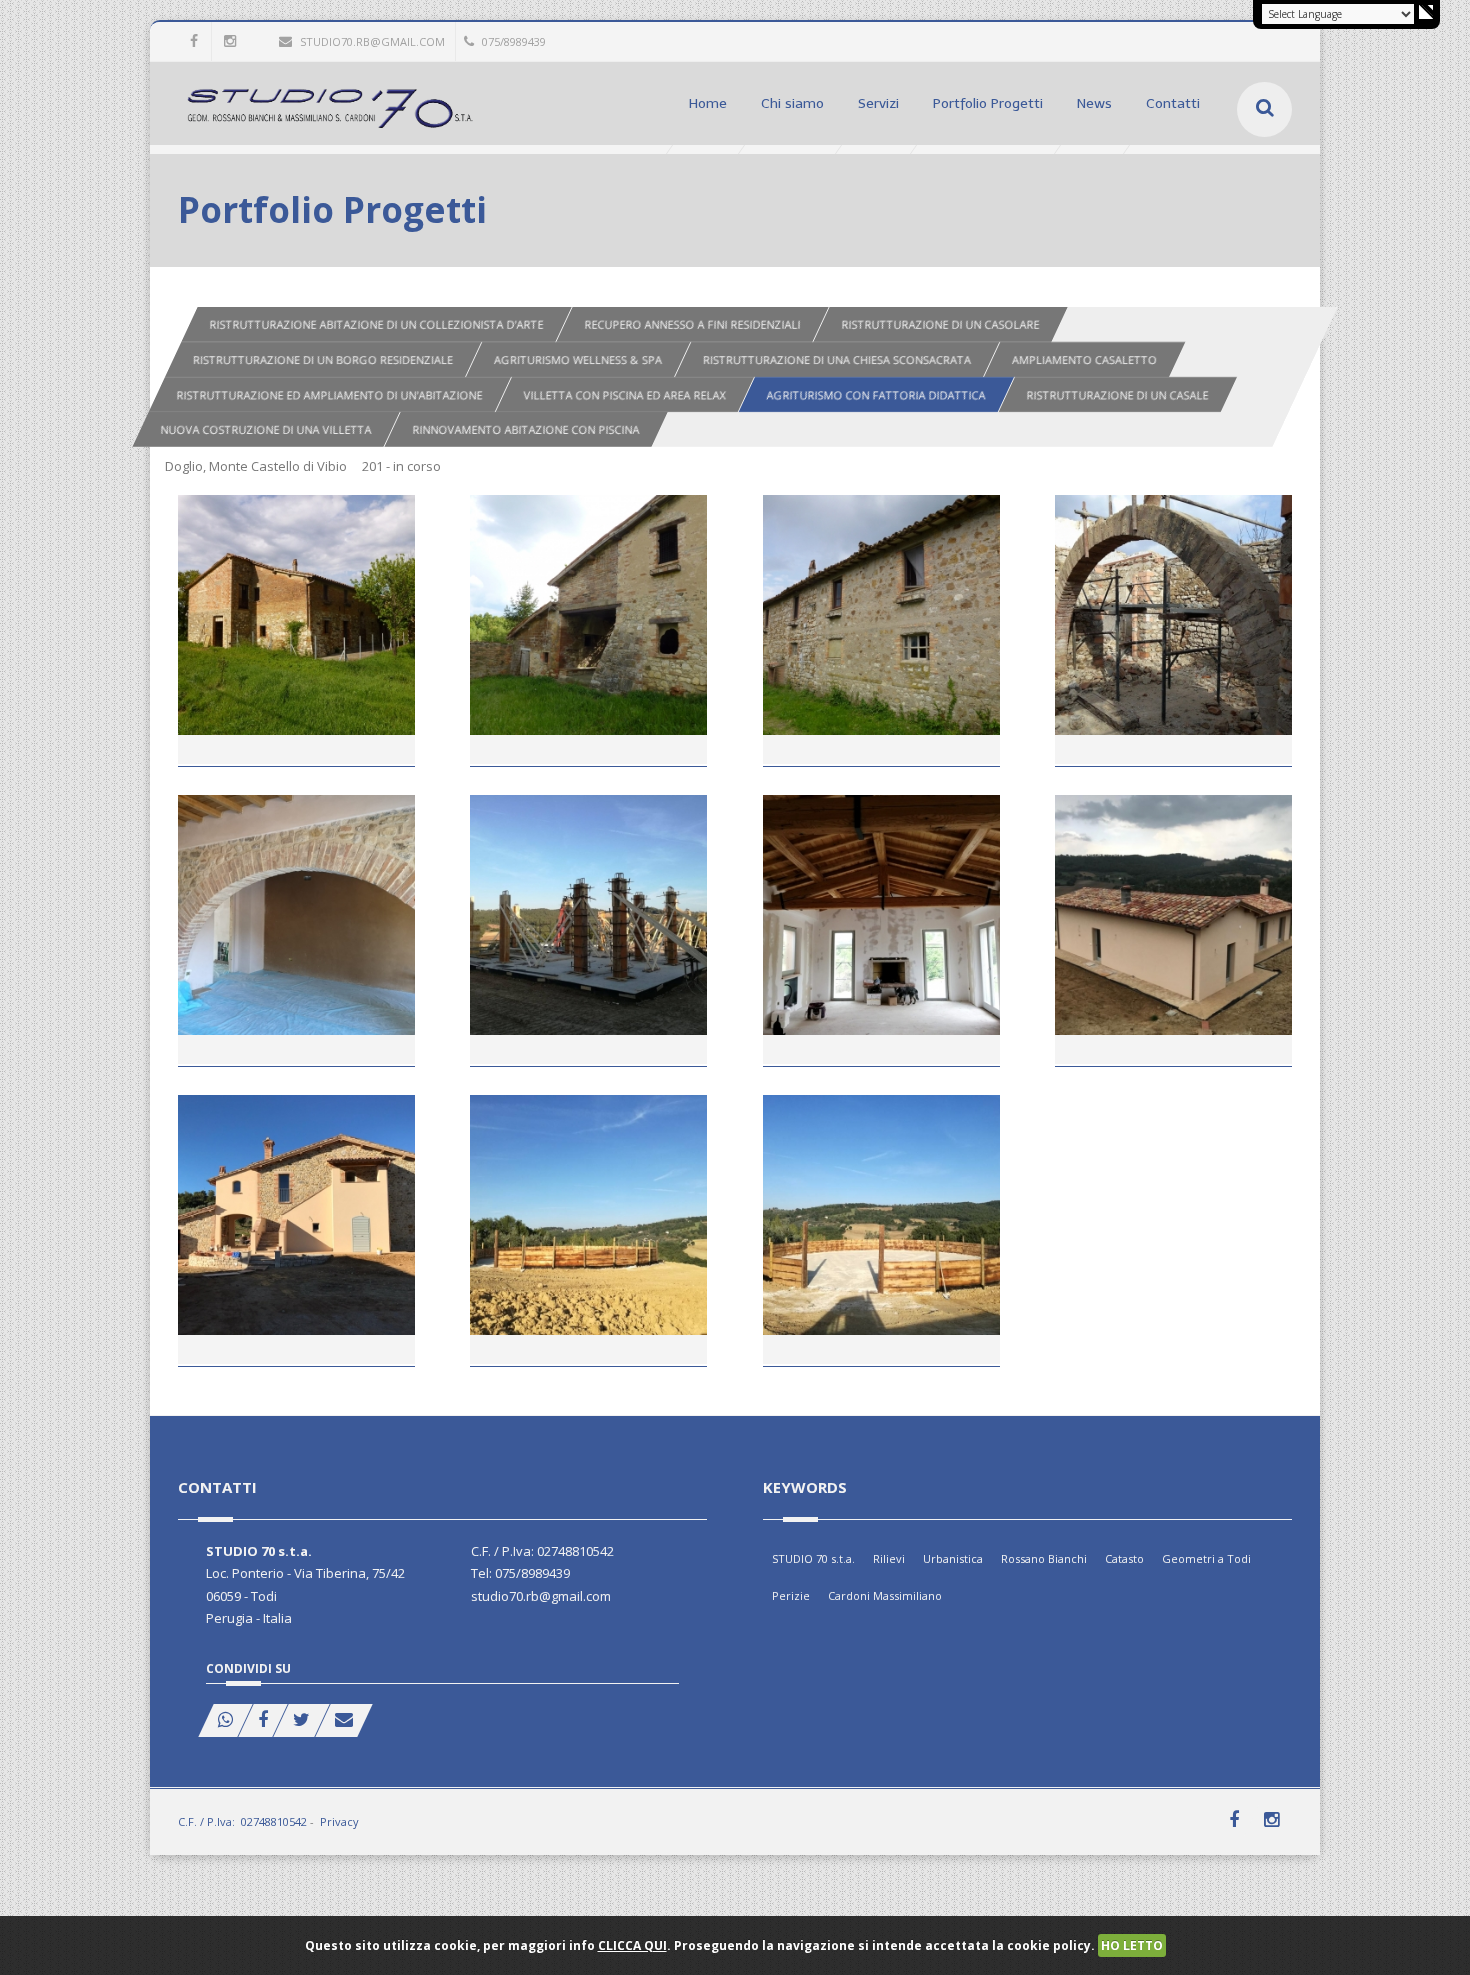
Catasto (1124, 1558)
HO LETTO (1132, 1945)
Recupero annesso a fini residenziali (692, 324)
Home (708, 103)
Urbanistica (953, 1558)
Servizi (878, 103)
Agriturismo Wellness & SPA (578, 359)
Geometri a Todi (1206, 1558)
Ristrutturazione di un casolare (940, 324)
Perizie (791, 1595)
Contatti (1173, 103)
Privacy (339, 1821)
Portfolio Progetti (988, 103)
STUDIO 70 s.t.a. (813, 1558)
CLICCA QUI (632, 1945)
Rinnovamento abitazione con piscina (526, 429)
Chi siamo (792, 103)
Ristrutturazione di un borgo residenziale (323, 359)
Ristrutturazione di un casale (1118, 394)
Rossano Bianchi (1044, 1558)
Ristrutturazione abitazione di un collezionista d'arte (376, 324)
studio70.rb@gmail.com (372, 41)
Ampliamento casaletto (1084, 359)
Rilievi (889, 1558)
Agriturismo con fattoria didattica (876, 394)
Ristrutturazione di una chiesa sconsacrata (837, 359)
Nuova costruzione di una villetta (266, 429)
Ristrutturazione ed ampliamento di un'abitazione (330, 394)
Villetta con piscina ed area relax (625, 394)
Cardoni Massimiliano (885, 1595)
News (1094, 103)
